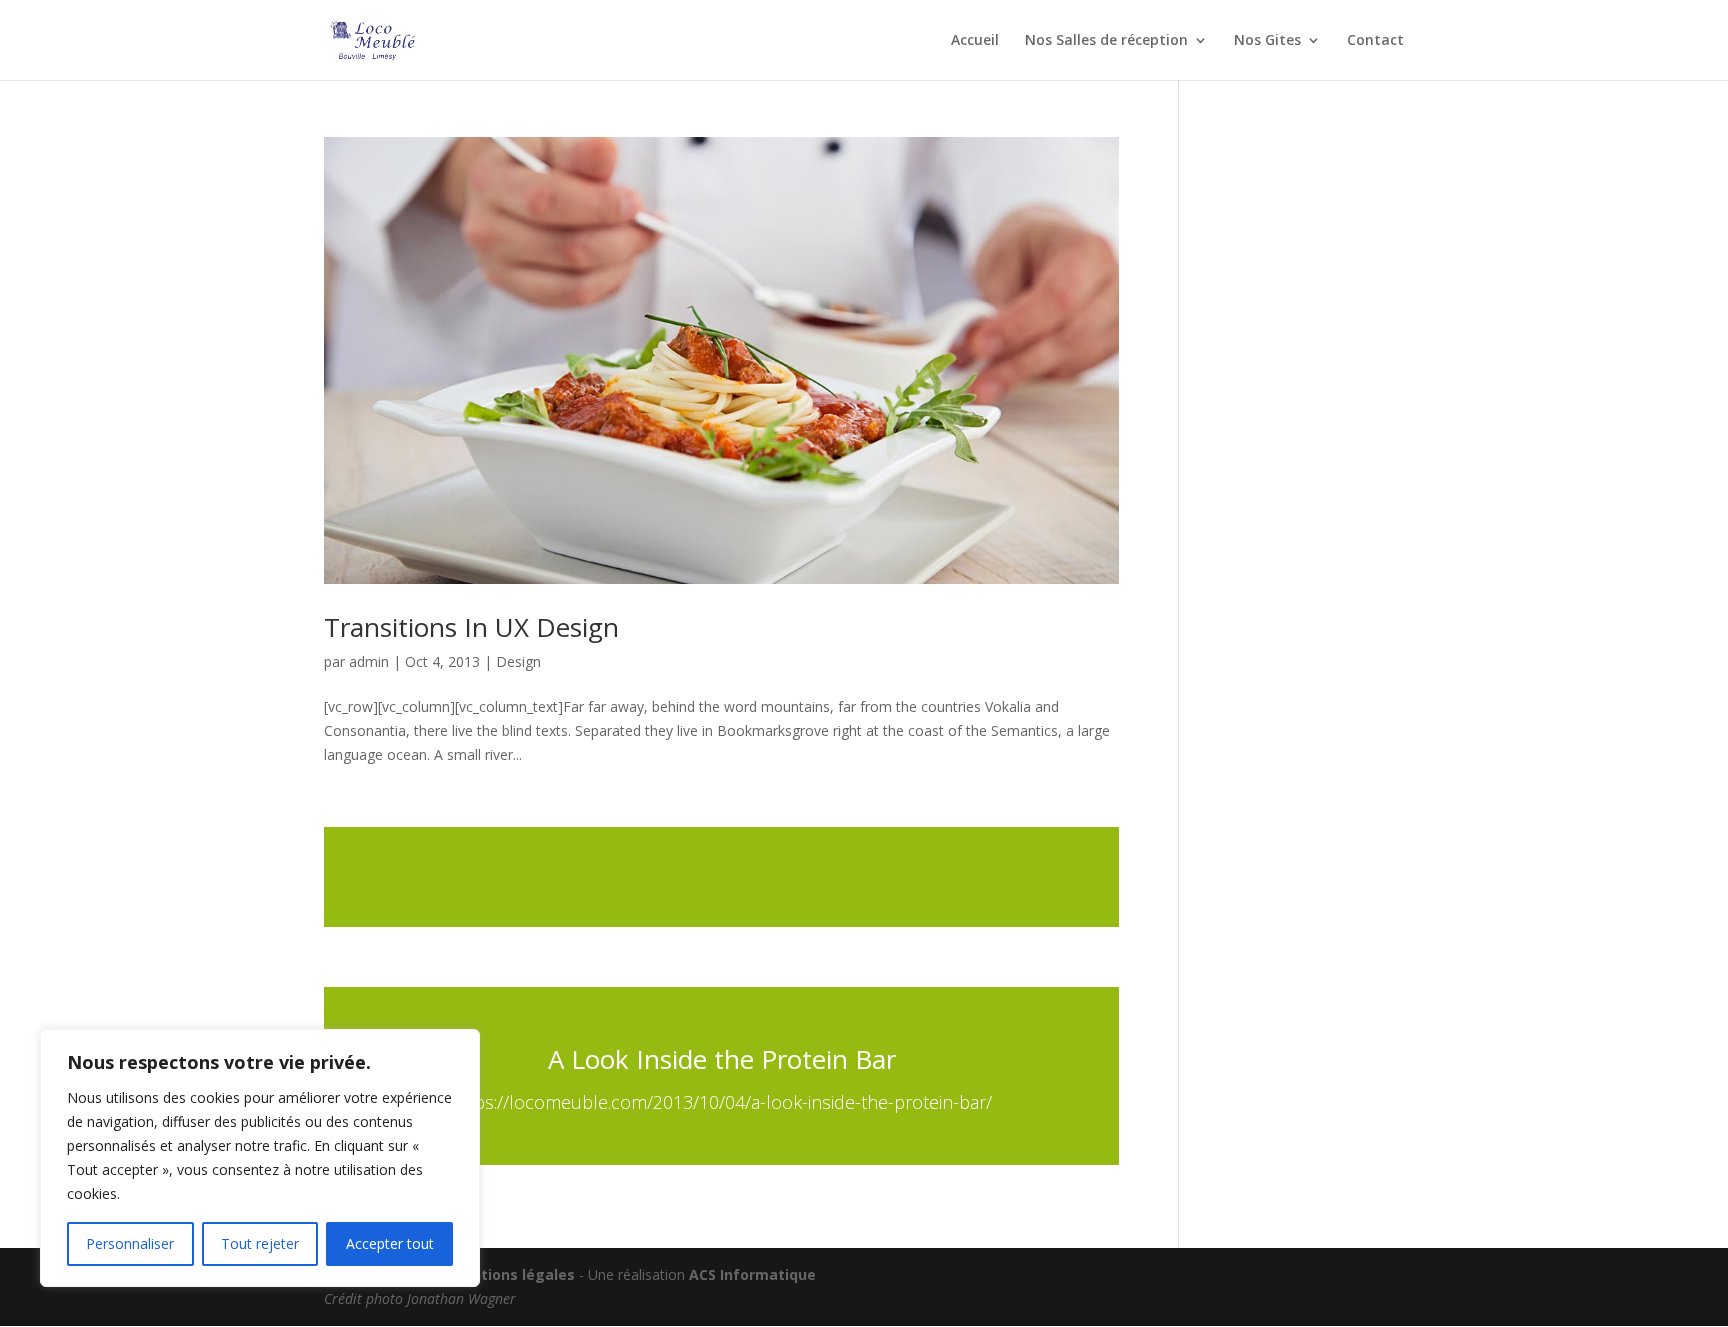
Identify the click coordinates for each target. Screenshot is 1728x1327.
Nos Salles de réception (1106, 41)
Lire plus (721, 877)
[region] (260, 1158)
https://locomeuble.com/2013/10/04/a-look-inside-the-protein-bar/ (721, 1102)
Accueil (975, 41)
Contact (1375, 41)
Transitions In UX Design (471, 627)
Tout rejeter (260, 1243)
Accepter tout (390, 1243)
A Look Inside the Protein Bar (722, 1059)
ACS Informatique (752, 1274)
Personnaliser (130, 1243)
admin (369, 661)
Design (518, 661)
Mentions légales (512, 1274)
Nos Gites (1267, 41)
